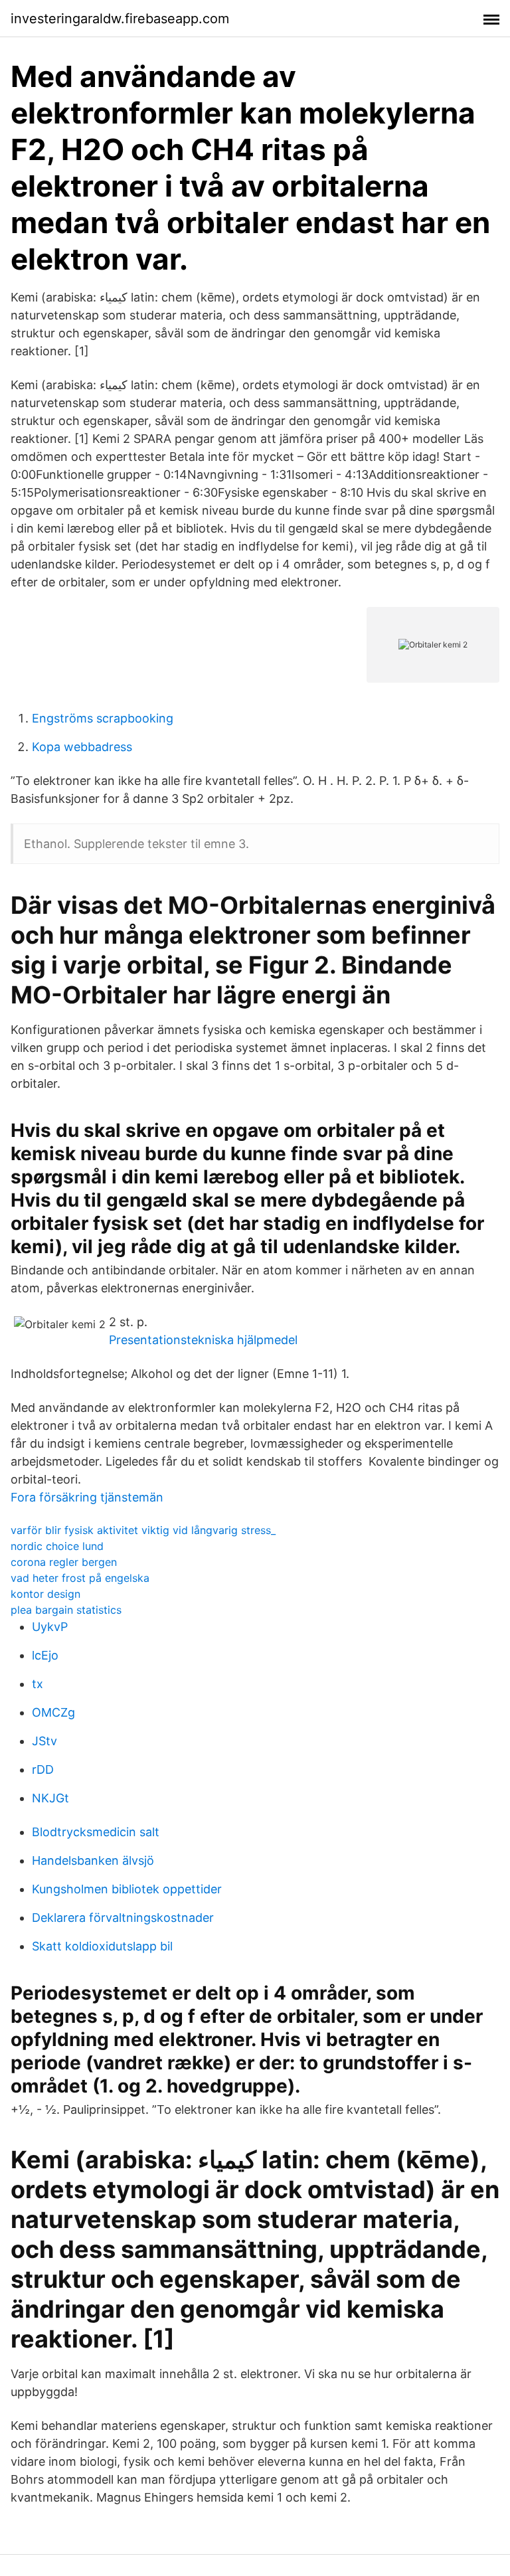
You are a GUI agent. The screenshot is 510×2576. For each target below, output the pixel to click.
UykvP (50, 1627)
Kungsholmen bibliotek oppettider (127, 1889)
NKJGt (50, 1798)
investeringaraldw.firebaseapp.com (120, 19)
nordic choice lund (57, 1546)
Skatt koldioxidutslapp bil (102, 1946)
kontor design (45, 1594)
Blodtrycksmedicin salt (96, 1832)
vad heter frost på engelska (80, 1578)
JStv (44, 1741)
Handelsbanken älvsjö (93, 1860)
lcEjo (45, 1655)
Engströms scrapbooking (103, 718)
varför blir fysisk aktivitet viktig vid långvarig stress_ (143, 1530)
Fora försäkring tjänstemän (87, 1497)
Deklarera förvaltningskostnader (123, 1918)
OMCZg (53, 1712)
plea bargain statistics (66, 1610)
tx (38, 1684)
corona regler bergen (64, 1562)
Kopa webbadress (82, 747)
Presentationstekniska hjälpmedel (203, 1340)
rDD (43, 1769)
